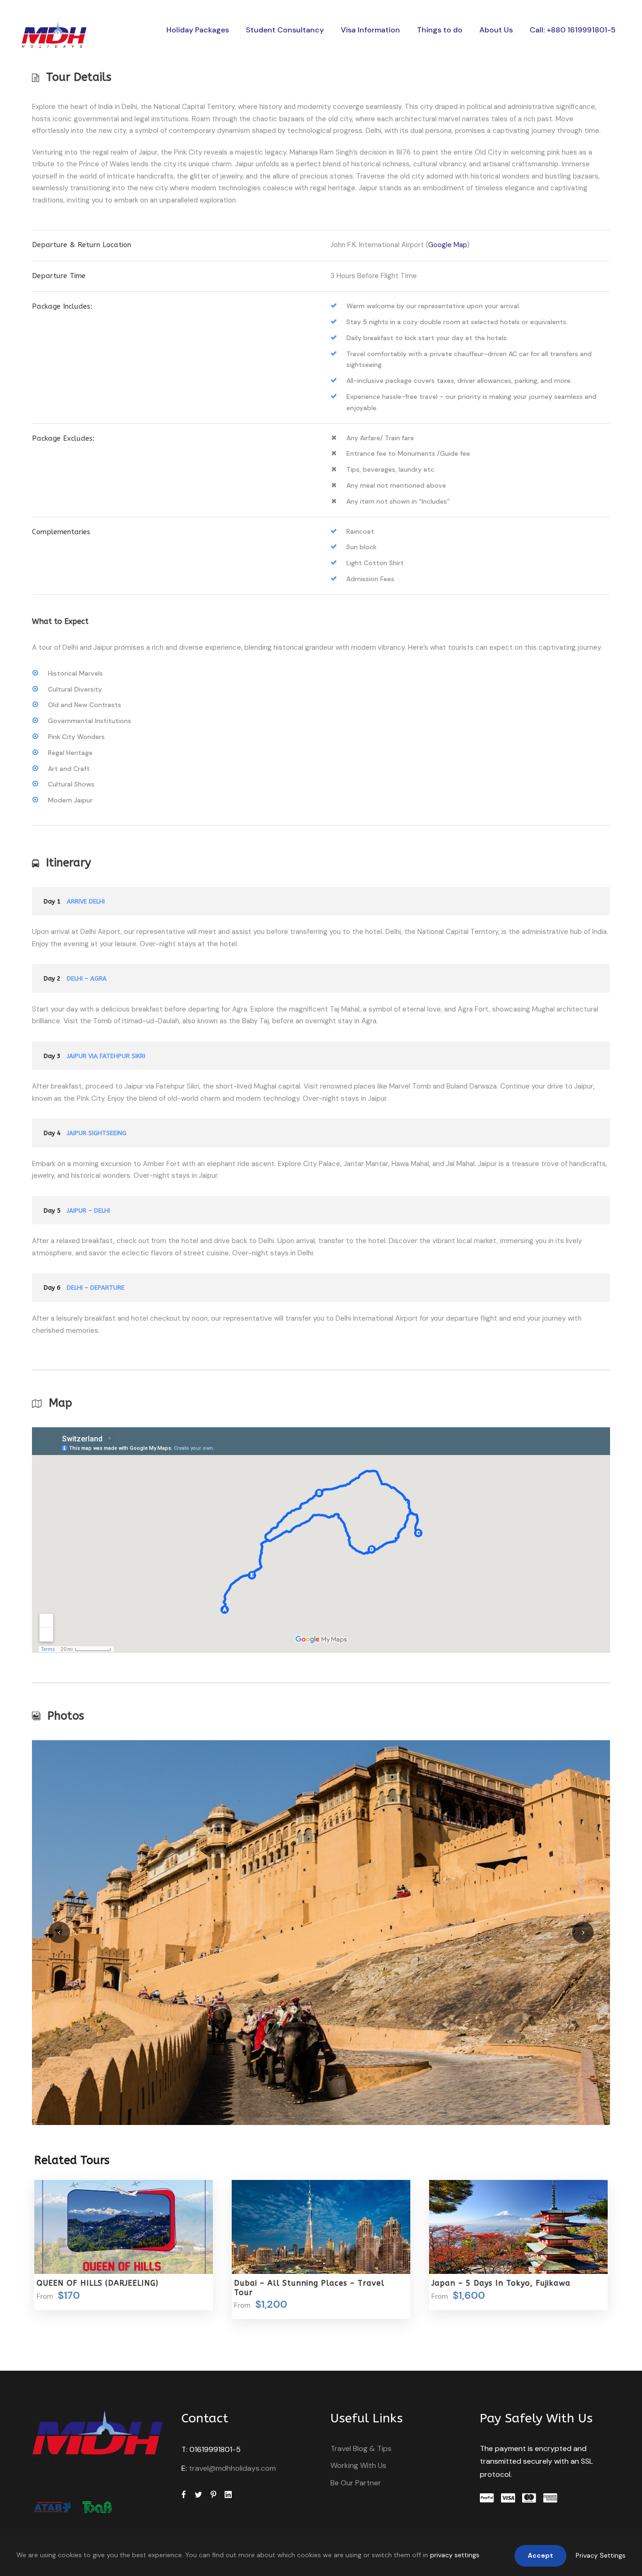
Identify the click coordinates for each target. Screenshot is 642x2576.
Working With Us (358, 2465)
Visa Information (370, 30)
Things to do (440, 30)
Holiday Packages (198, 30)
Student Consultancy (285, 30)
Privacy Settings (601, 2555)
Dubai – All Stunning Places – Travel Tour (309, 2288)
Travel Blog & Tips (361, 2448)
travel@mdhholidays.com (232, 2468)
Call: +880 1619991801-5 (573, 30)
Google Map (447, 245)
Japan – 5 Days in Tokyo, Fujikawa (501, 2283)
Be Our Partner (356, 2483)
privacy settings (455, 2555)
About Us (496, 30)
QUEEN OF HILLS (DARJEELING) (98, 2283)
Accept (540, 2555)
